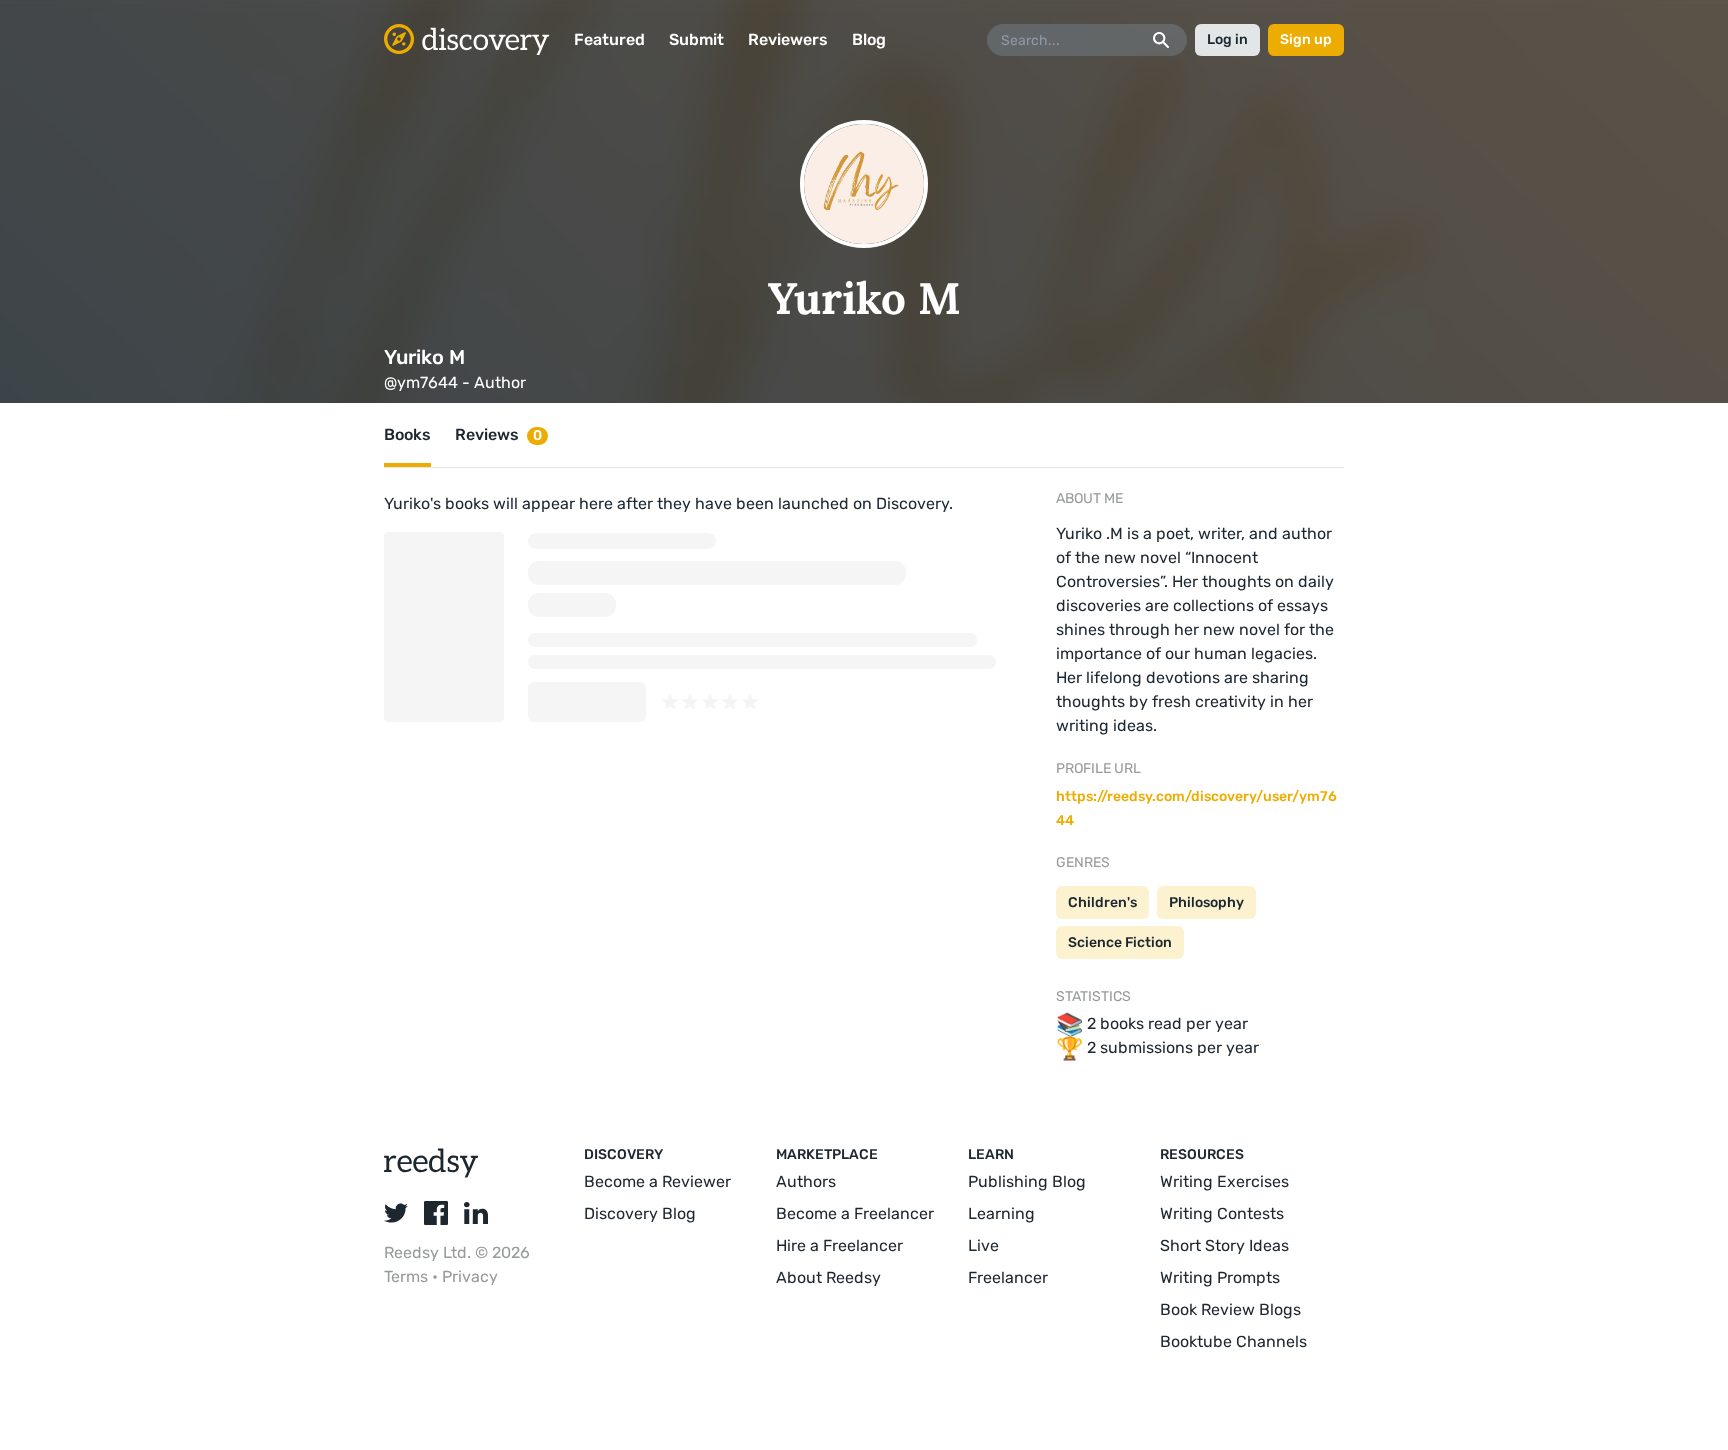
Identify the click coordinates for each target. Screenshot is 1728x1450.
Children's (1102, 902)
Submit (696, 39)
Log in (1227, 39)
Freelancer (1008, 1277)
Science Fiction (1120, 942)
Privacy (470, 1276)
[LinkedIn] (476, 1213)
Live (983, 1245)
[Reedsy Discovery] (431, 1172)
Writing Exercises (1224, 1181)
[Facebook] (436, 1213)
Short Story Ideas (1224, 1245)
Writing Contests (1222, 1213)
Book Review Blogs (1230, 1309)
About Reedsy (828, 1277)
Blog (869, 39)
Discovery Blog (640, 1213)
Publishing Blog (1027, 1181)
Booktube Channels (1233, 1341)
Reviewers (788, 39)
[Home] (467, 40)
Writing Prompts (1220, 1277)
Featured (609, 39)
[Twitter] (396, 1213)
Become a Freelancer (855, 1213)
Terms (408, 1276)
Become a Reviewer (657, 1181)
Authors (806, 1181)
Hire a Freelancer (839, 1245)
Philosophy (1206, 902)
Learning (1001, 1213)
